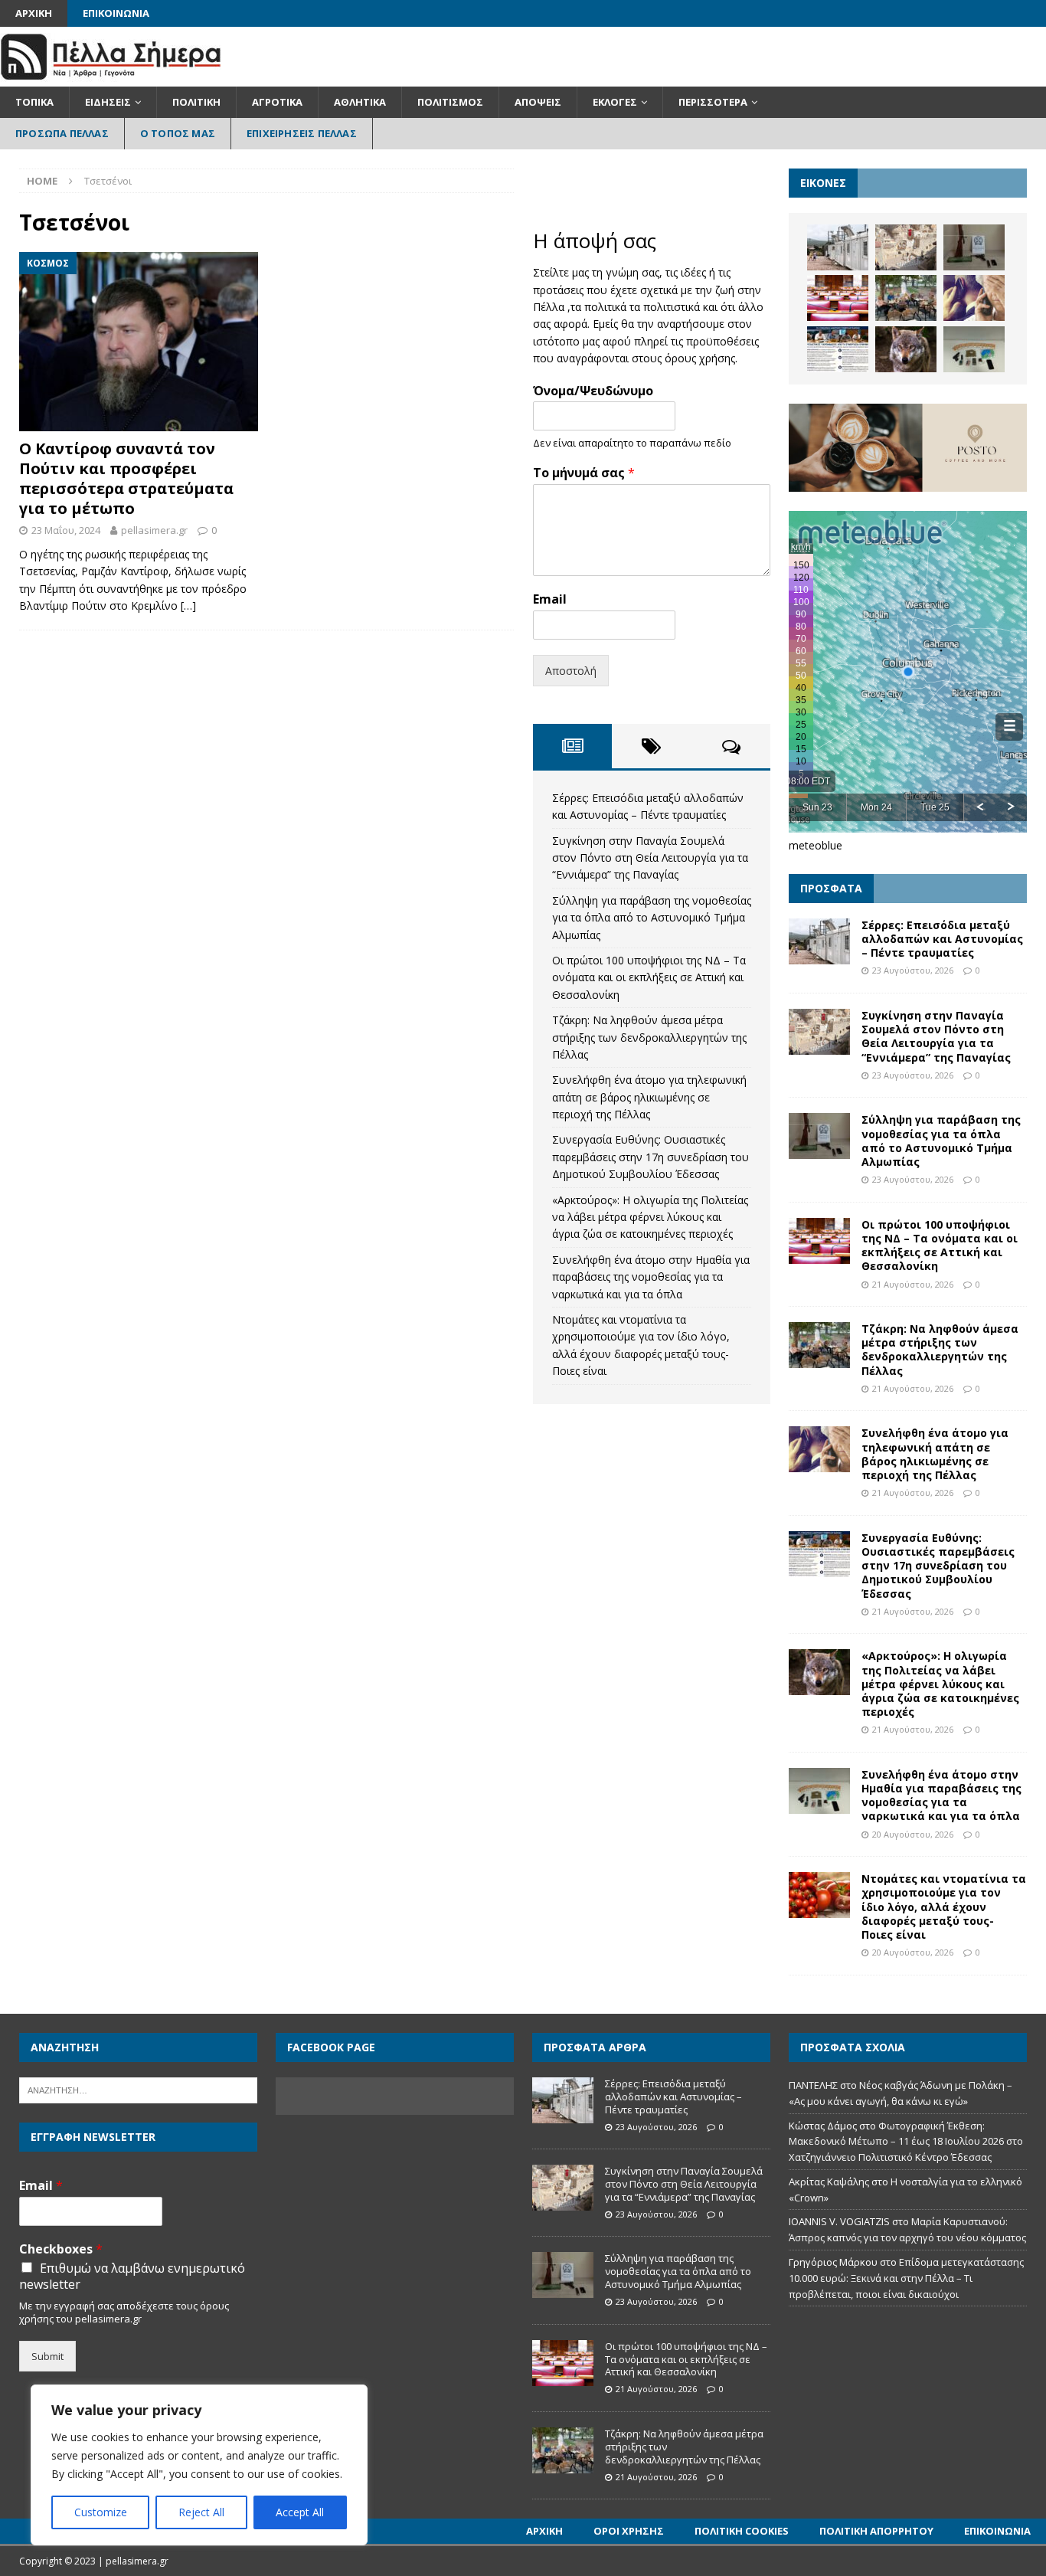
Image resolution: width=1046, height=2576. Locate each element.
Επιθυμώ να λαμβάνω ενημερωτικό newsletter (132, 2277)
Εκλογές (615, 102)
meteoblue (816, 845)
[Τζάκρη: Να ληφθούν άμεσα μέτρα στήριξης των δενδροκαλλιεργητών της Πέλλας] (906, 298)
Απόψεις (538, 102)
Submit (47, 2356)
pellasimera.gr (154, 530)
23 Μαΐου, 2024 (66, 530)
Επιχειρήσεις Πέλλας (302, 133)
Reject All (201, 2512)
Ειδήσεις (108, 102)
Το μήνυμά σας (584, 473)
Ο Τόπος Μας (178, 133)
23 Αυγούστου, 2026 (913, 970)
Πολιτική (196, 102)
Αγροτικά (277, 102)
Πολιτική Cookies (742, 2531)
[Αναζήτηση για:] (138, 2089)
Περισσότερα (713, 102)
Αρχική (34, 13)
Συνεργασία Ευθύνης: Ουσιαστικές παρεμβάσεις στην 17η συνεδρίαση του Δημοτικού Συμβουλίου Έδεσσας (650, 1157)
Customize (101, 2512)
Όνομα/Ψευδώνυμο (593, 391)
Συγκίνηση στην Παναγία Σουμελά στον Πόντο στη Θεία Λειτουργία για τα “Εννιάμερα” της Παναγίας (650, 858)
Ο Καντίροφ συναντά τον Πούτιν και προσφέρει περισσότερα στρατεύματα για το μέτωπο (126, 478)
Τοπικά (34, 102)
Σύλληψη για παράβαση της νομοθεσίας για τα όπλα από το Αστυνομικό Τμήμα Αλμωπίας (652, 918)
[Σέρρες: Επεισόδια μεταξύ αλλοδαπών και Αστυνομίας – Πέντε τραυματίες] (838, 247)
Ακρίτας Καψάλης (829, 2182)
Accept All (300, 2512)
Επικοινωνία (116, 13)
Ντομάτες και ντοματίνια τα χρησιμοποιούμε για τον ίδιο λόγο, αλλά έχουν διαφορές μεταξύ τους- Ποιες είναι (944, 1907)
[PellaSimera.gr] (111, 78)
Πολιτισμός (450, 102)
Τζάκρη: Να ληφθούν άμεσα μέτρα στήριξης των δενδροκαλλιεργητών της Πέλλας (649, 1037)
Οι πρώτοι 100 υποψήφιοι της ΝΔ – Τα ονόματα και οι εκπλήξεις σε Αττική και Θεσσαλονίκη (649, 977)
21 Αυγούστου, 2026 (913, 1284)
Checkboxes (61, 2249)
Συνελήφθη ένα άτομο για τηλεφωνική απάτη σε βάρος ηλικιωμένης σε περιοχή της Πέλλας (649, 1097)
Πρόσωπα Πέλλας (62, 133)
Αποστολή (571, 671)
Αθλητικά (360, 102)
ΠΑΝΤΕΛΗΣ (813, 2085)
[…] (188, 606)
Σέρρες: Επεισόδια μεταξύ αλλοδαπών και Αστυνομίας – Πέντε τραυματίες (942, 939)
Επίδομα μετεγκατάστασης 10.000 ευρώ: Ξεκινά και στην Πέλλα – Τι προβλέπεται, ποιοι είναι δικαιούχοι (906, 2278)
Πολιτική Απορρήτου (876, 2531)
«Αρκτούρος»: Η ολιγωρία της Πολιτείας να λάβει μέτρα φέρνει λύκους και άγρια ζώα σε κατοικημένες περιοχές (650, 1217)
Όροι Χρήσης (629, 2531)
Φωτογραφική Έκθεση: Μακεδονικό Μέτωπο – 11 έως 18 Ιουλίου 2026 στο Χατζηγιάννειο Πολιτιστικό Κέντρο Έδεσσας (906, 2142)
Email (550, 599)
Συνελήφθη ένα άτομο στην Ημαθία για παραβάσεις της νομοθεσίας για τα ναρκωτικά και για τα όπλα (651, 1277)
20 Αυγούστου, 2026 (913, 1834)
